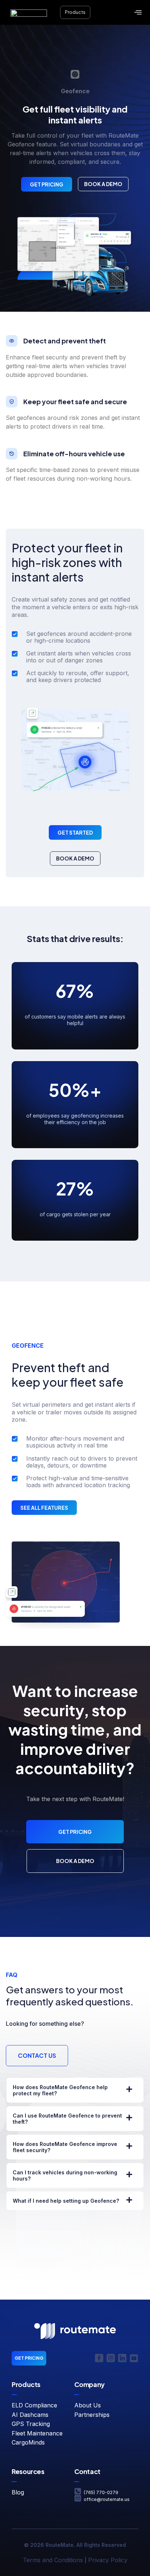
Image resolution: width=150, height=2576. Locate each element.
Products (75, 12)
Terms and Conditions (53, 2560)
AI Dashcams (30, 2415)
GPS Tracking (31, 2424)
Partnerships (92, 2415)
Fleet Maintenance (37, 2433)
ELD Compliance (34, 2405)
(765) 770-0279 (101, 2492)
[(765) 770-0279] (78, 2491)
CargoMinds (28, 2442)
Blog (18, 2492)
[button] (138, 13)
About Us (88, 2405)
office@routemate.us (107, 2499)
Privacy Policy (108, 2560)
